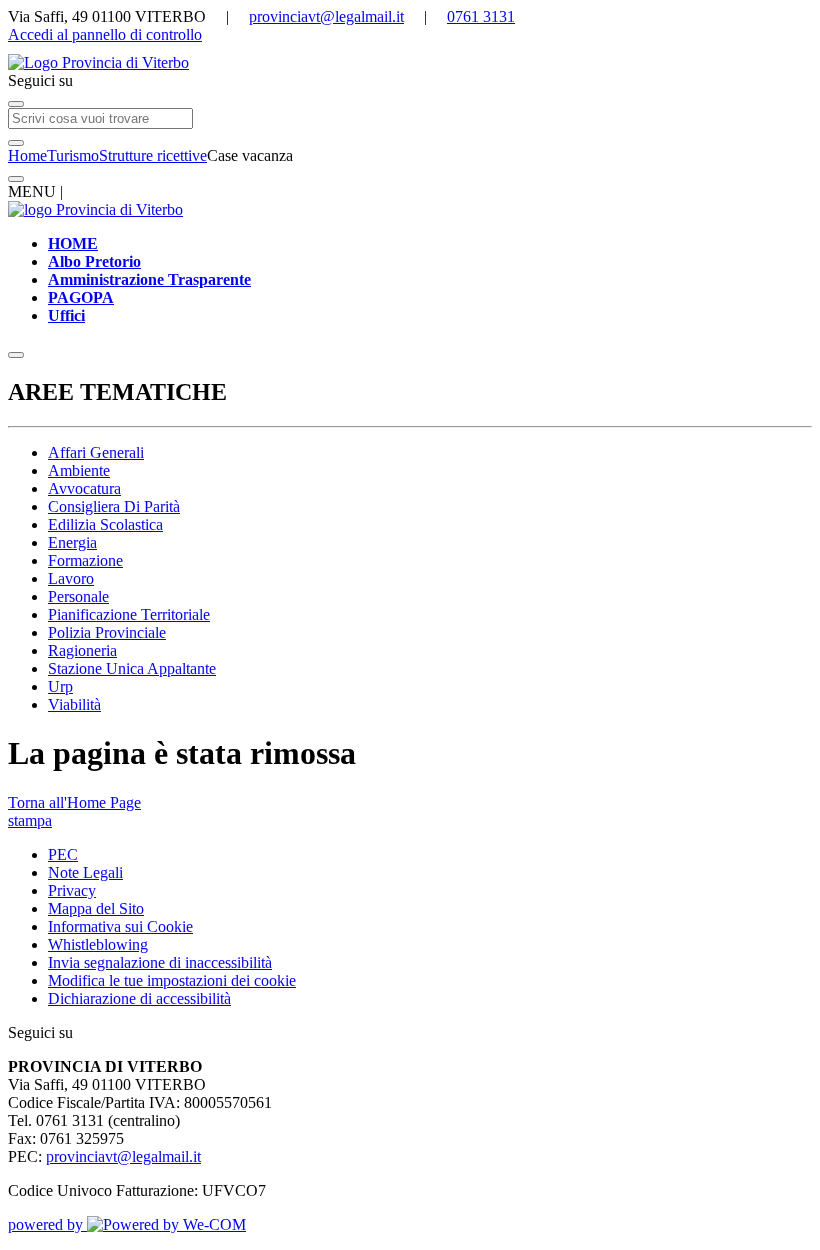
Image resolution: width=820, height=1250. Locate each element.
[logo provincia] (410, 63)
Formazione (85, 560)
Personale (78, 596)
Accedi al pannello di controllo (105, 34)
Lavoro (71, 578)
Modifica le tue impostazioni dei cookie (172, 980)
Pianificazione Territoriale (129, 614)
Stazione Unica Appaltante (132, 668)
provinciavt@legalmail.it (326, 16)
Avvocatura (84, 488)
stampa (30, 820)
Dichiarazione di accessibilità (139, 998)
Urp (60, 686)
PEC (63, 854)
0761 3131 (481, 16)
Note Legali (85, 872)
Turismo (73, 155)
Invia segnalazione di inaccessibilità (160, 962)
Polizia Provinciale (107, 632)
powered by (47, 1224)
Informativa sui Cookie (120, 926)
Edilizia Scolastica (105, 524)
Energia (72, 542)
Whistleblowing (98, 944)
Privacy (72, 890)
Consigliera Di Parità (114, 506)
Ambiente (79, 470)
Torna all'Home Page (74, 802)
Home (27, 155)
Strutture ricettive (153, 155)
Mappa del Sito (96, 908)
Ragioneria (82, 650)
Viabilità (74, 704)
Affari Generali (96, 452)
